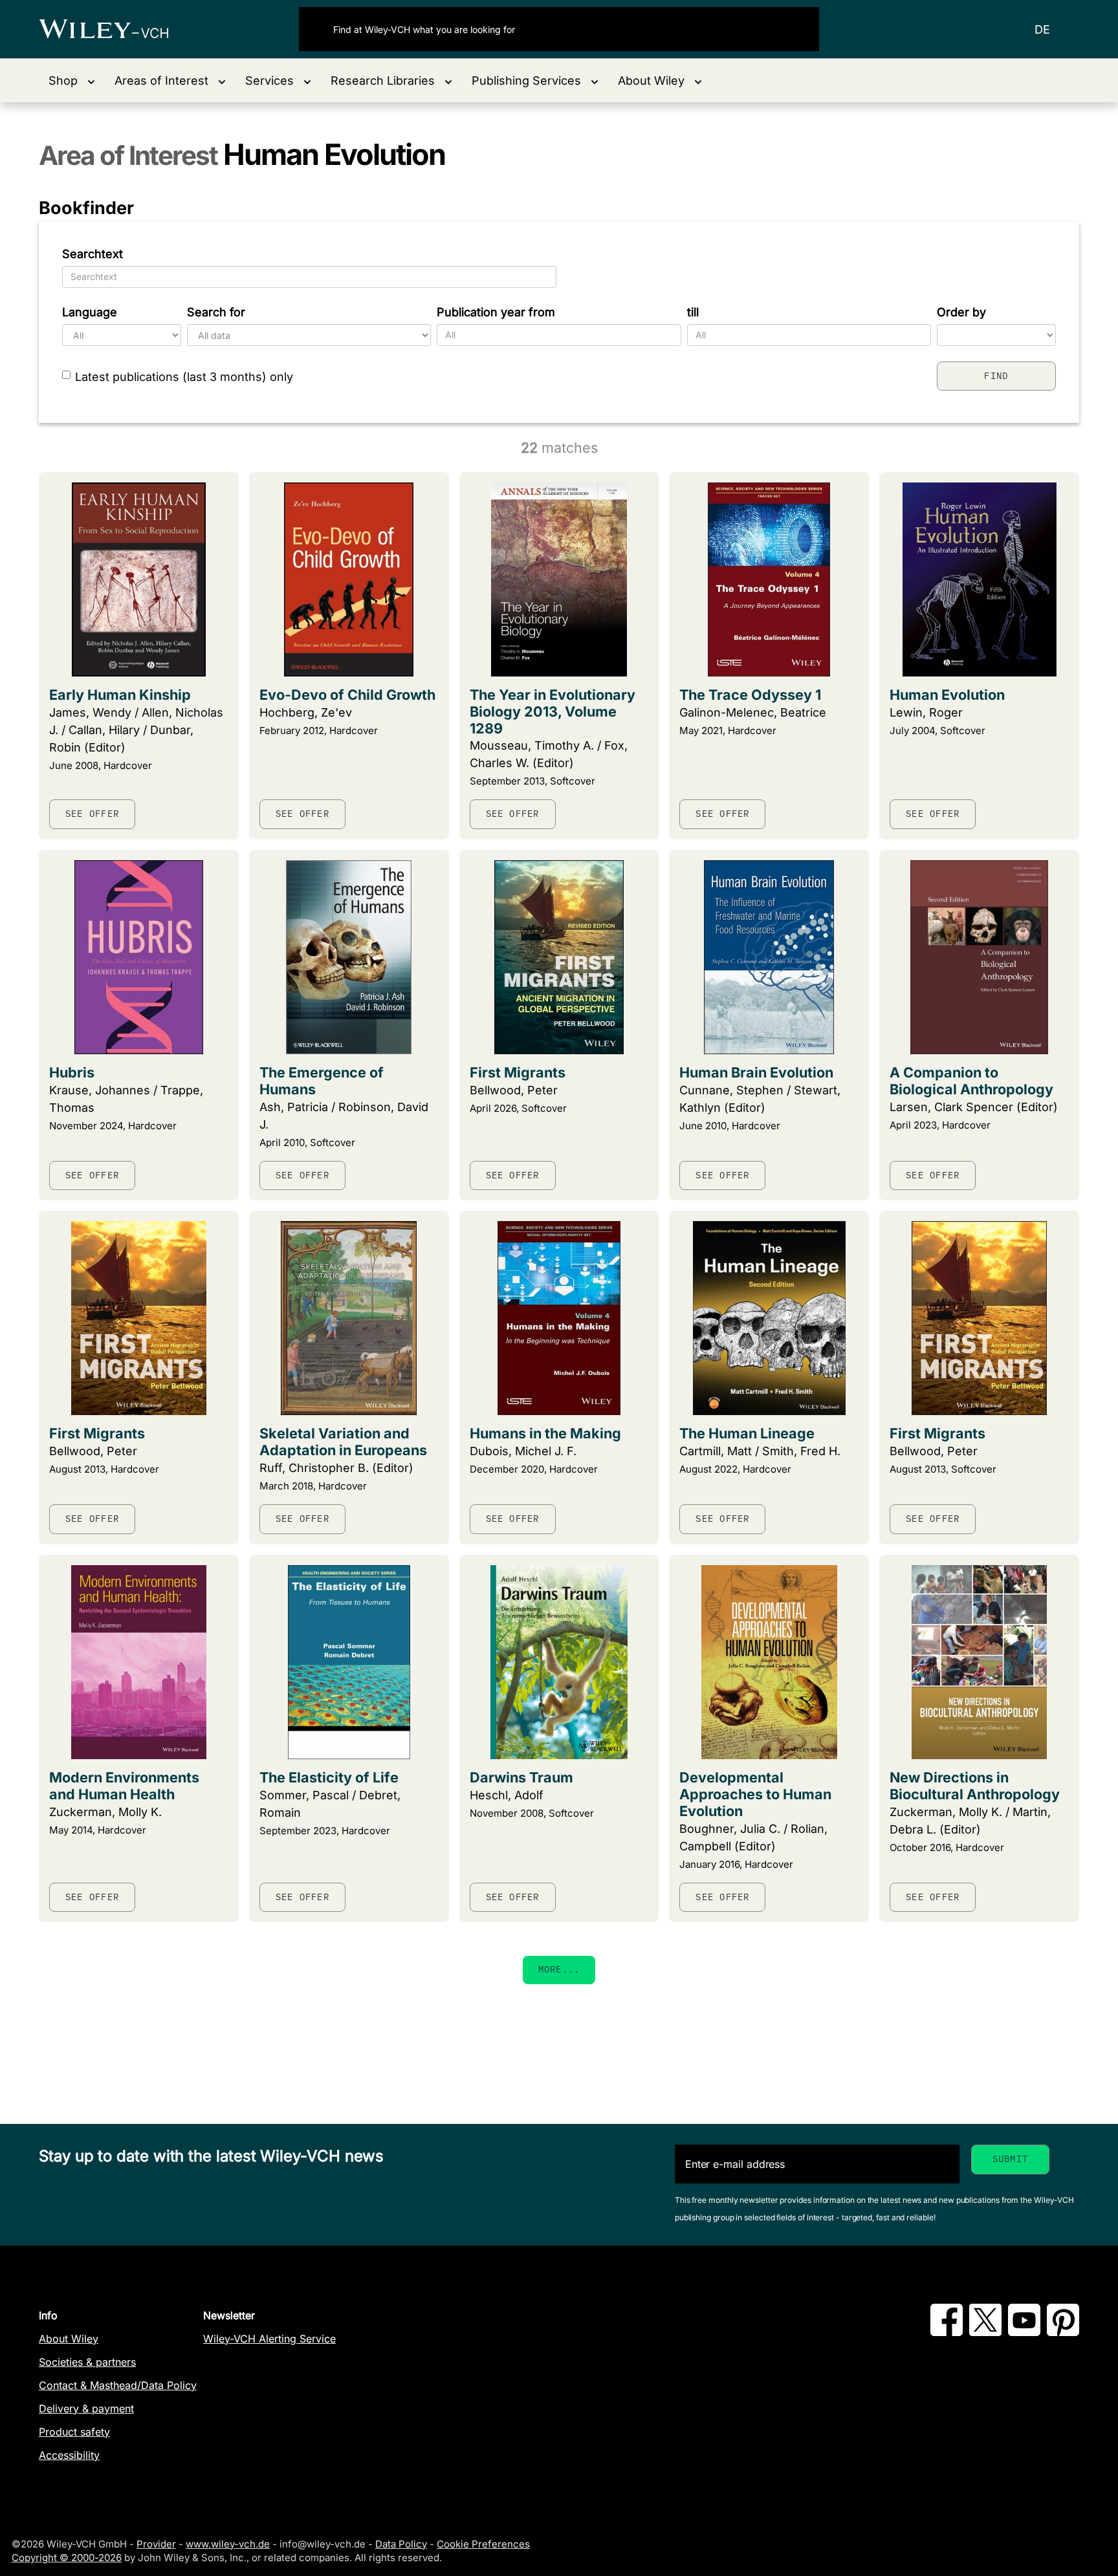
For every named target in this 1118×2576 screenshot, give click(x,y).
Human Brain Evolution (756, 1072)
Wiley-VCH (115, 29)
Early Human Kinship (120, 695)
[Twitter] (985, 2332)
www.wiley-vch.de (228, 2544)
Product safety (74, 2432)
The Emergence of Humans (322, 1081)
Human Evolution (947, 695)
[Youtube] (1024, 2332)
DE (1042, 29)
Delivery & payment (86, 2408)
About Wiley (69, 2339)
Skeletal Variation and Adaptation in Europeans (343, 1442)
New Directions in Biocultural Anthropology (975, 1786)
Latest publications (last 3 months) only (184, 377)
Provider (156, 2544)
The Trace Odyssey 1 (750, 695)
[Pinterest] (1063, 2332)
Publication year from (496, 312)
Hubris (72, 1072)
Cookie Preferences (483, 2544)
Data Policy (401, 2544)
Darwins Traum (521, 1777)
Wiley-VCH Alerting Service (269, 2339)
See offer (92, 814)
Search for (216, 312)
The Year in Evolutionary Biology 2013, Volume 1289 (553, 711)
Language (90, 312)
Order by (961, 312)
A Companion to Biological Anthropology (971, 1081)
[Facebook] (947, 2332)
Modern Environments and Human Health (124, 1786)
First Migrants (518, 1072)
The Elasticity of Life (329, 1777)
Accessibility (69, 2455)
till (693, 312)
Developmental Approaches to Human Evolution (755, 1794)
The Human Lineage (747, 1433)
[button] (72, 81)
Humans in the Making (545, 1433)
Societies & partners (87, 2362)
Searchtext (93, 254)
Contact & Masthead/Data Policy (118, 2385)
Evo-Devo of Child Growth (347, 695)
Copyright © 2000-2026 (67, 2558)
